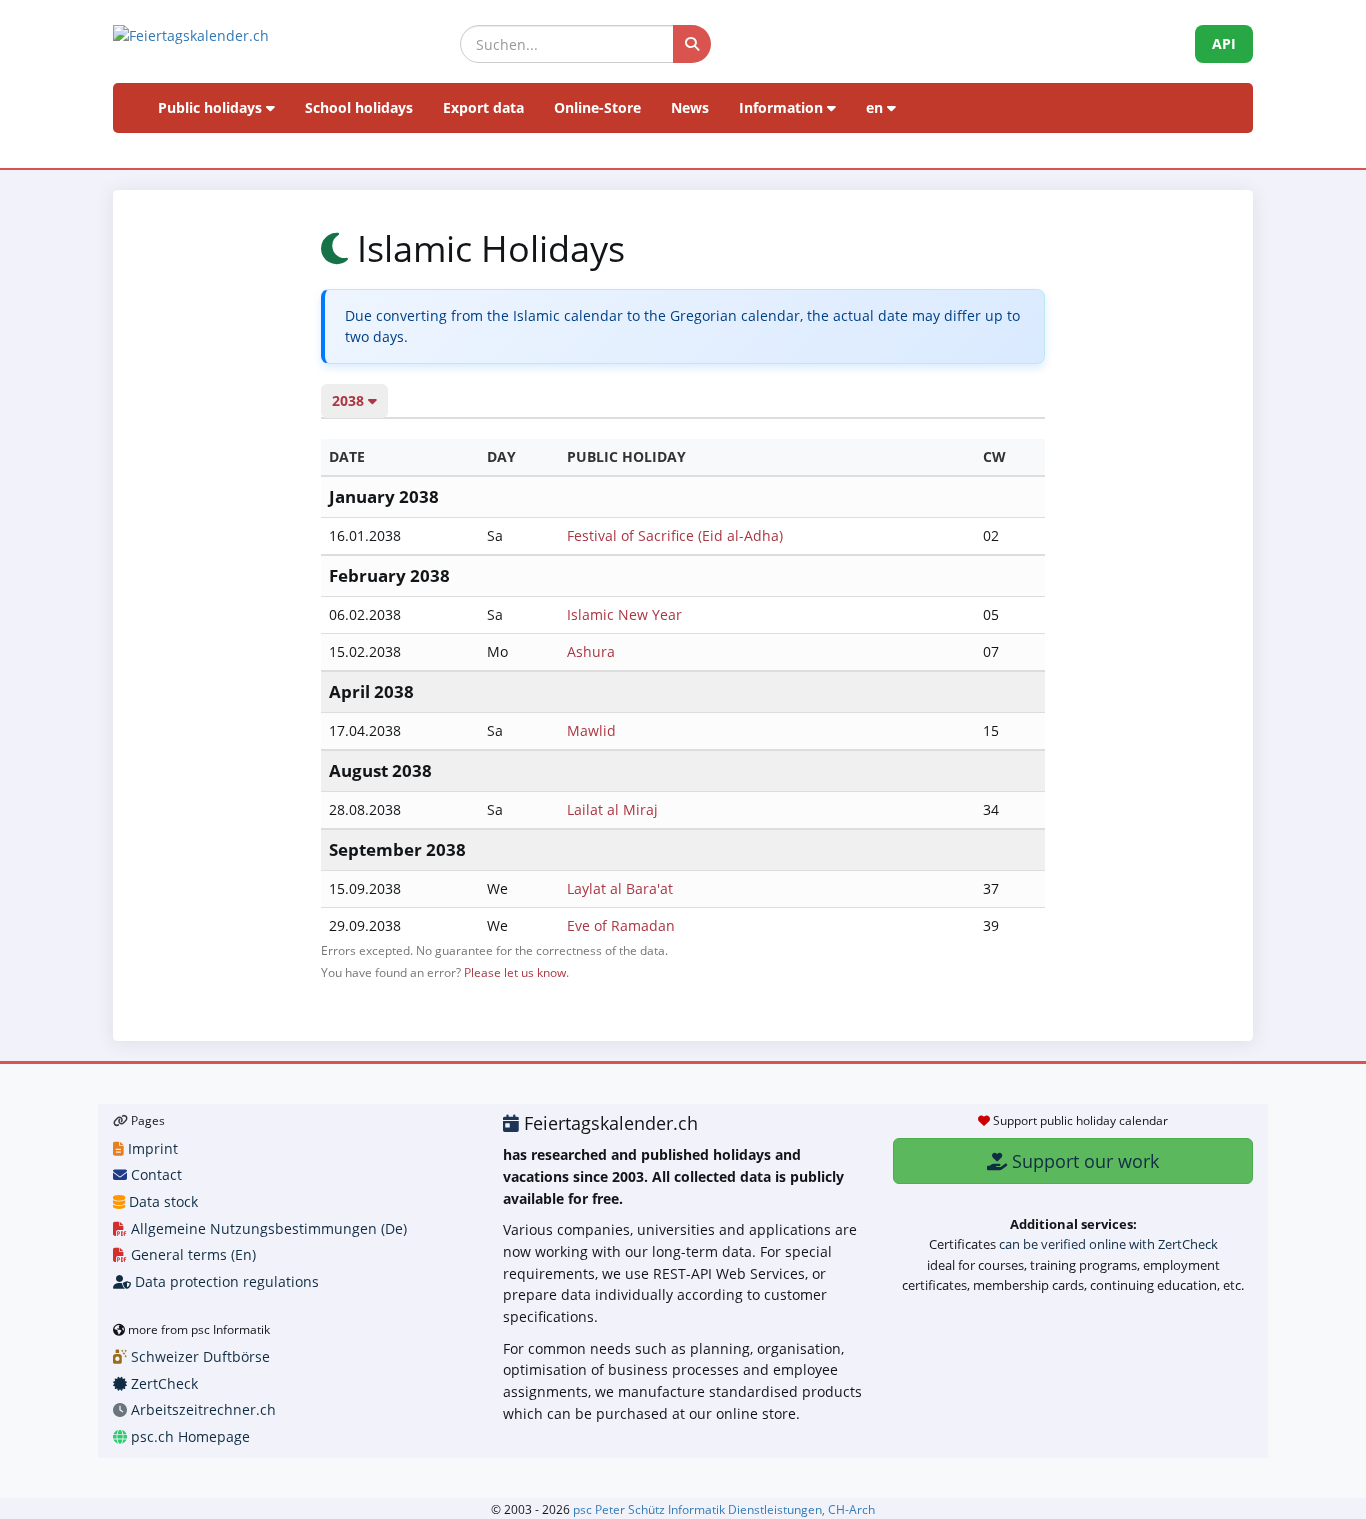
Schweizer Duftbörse (198, 1356)
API (1224, 43)
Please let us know (515, 972)
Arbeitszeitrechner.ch (201, 1409)
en (876, 107)
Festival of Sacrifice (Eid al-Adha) (675, 535)
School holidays (359, 107)
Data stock (161, 1201)
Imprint (151, 1148)
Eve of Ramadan (621, 925)
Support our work (1083, 1161)
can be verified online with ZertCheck (1108, 1244)
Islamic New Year (624, 614)
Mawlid (591, 730)
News (690, 107)
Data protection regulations (225, 1281)
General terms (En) (191, 1254)
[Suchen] (692, 44)
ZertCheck (162, 1383)
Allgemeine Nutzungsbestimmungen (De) (267, 1228)
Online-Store (597, 107)
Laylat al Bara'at (620, 888)
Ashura (591, 651)
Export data (483, 107)
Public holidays (212, 107)
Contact (154, 1174)
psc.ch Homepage (188, 1436)
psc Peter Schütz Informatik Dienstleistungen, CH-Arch (724, 1509)
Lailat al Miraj (612, 809)
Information (783, 107)
